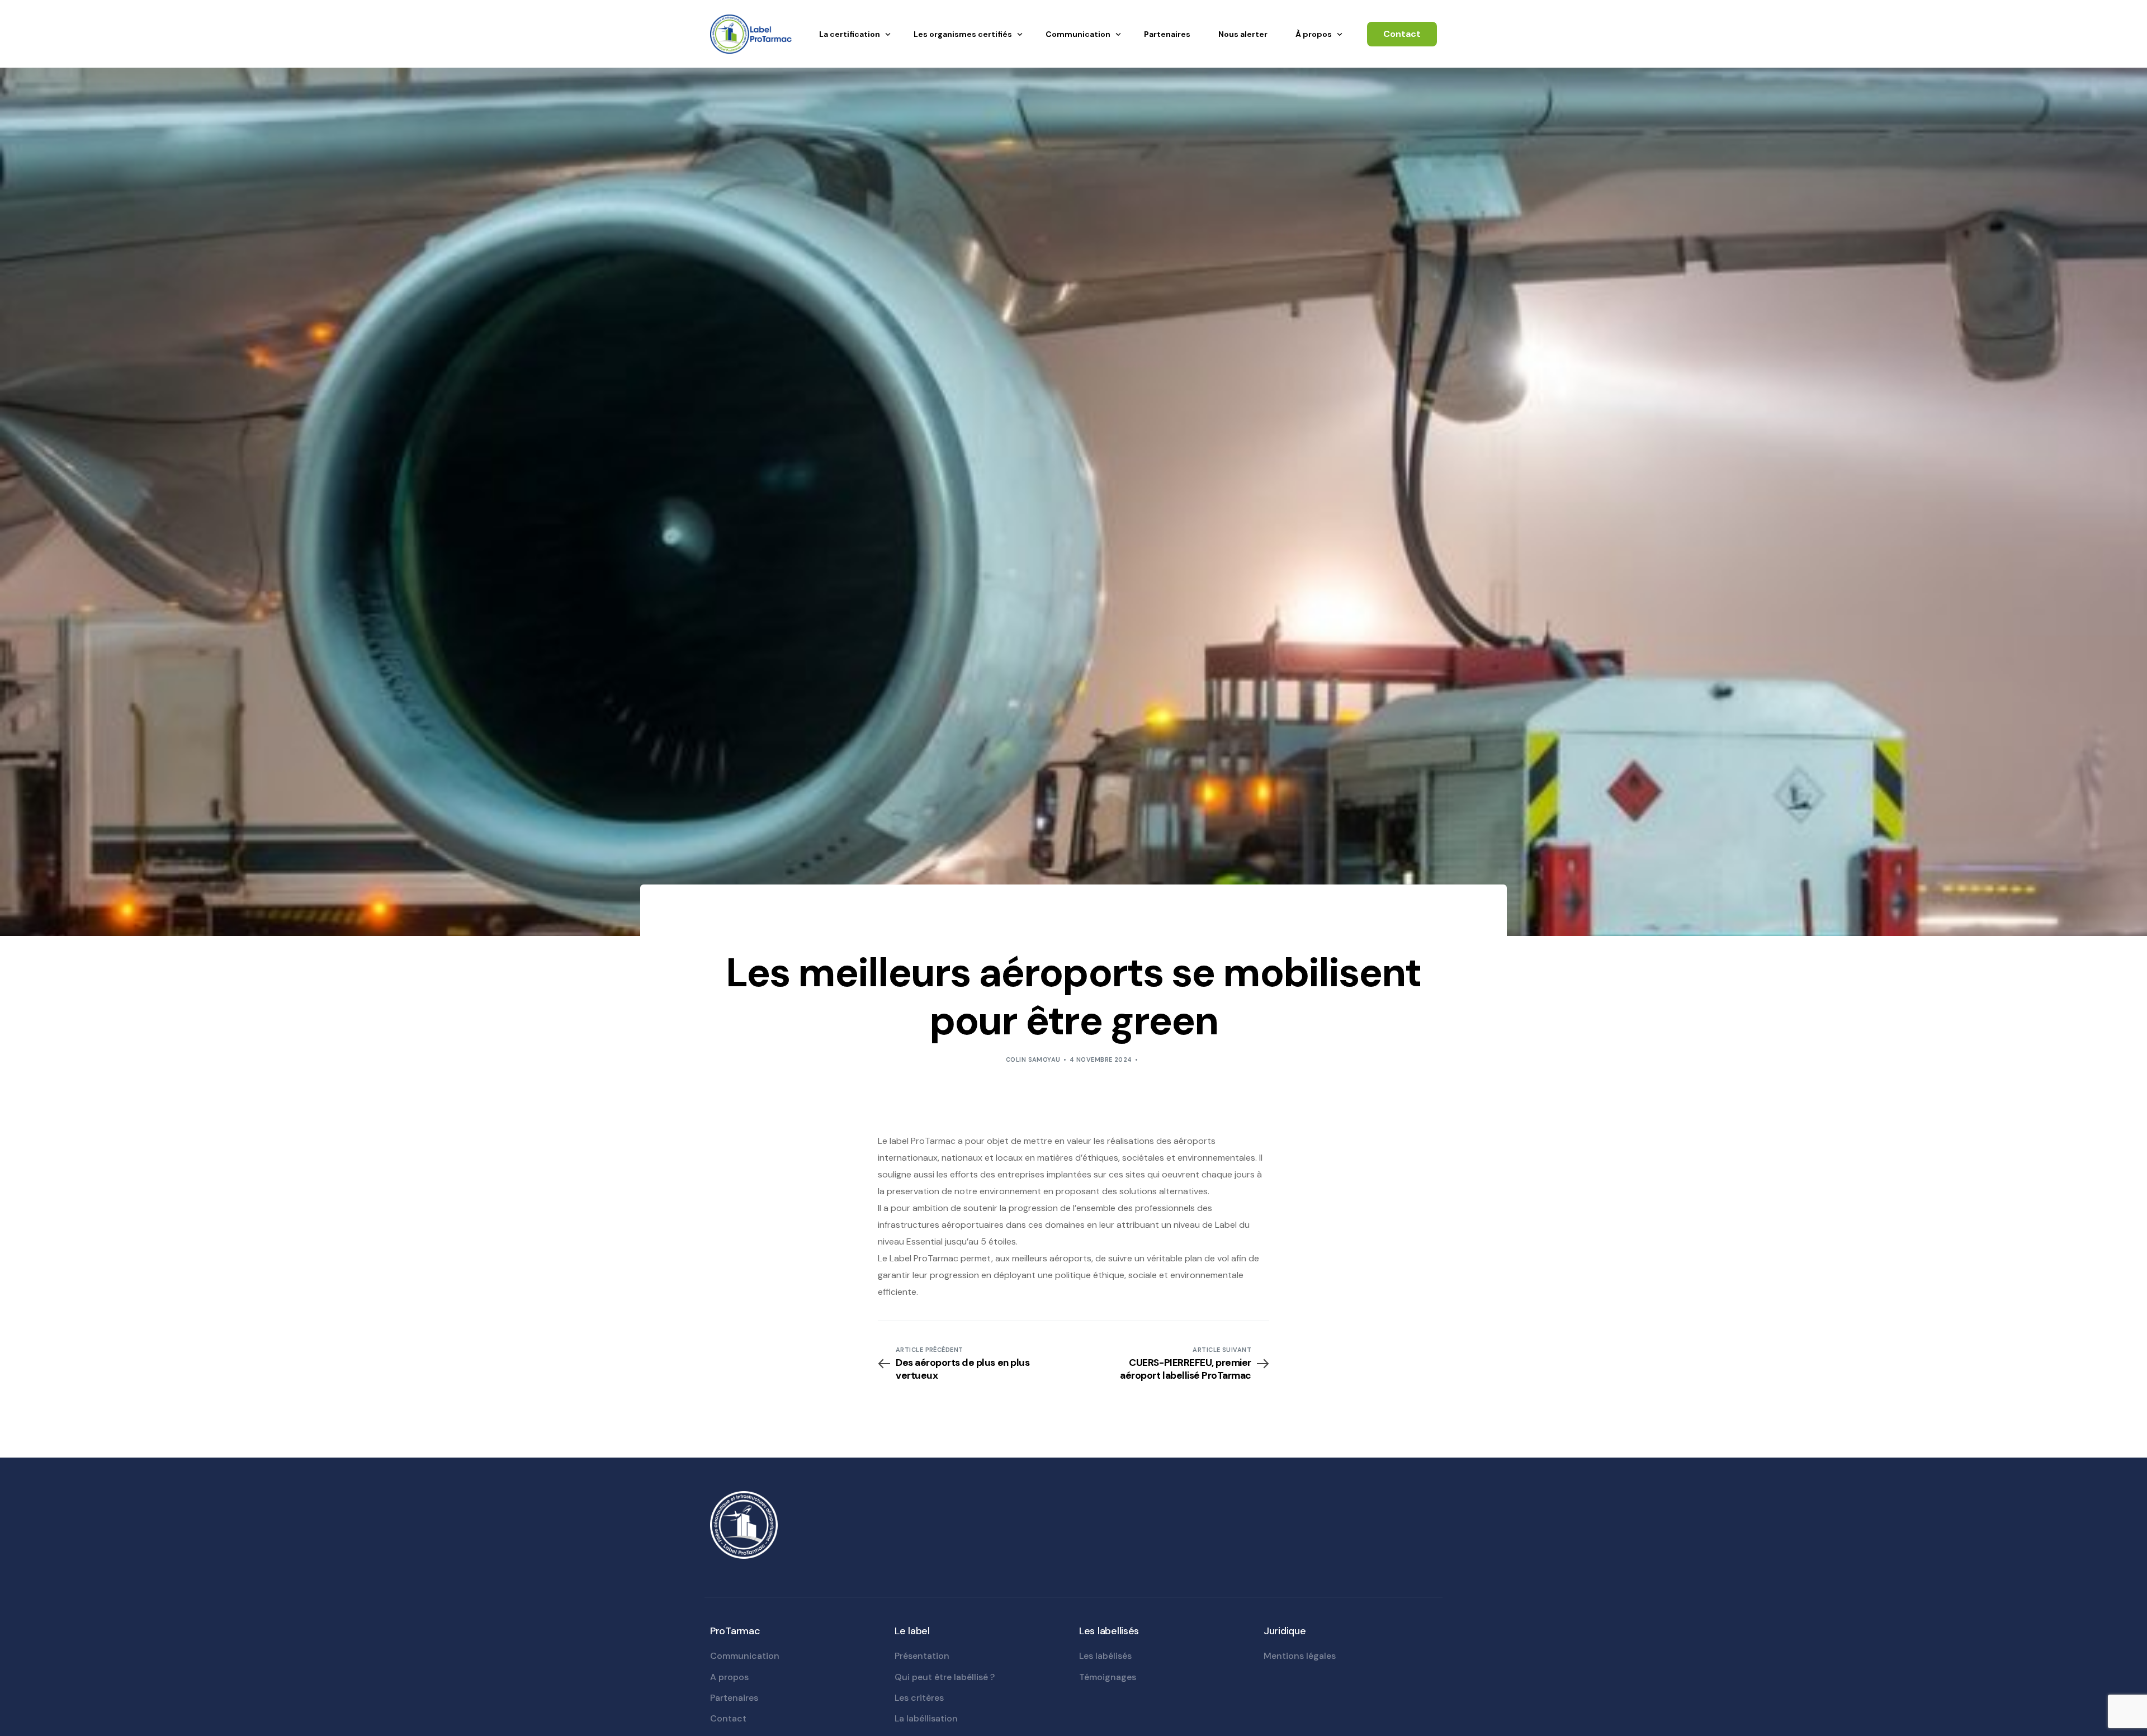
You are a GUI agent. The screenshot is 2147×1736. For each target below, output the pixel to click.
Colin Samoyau (1033, 1059)
